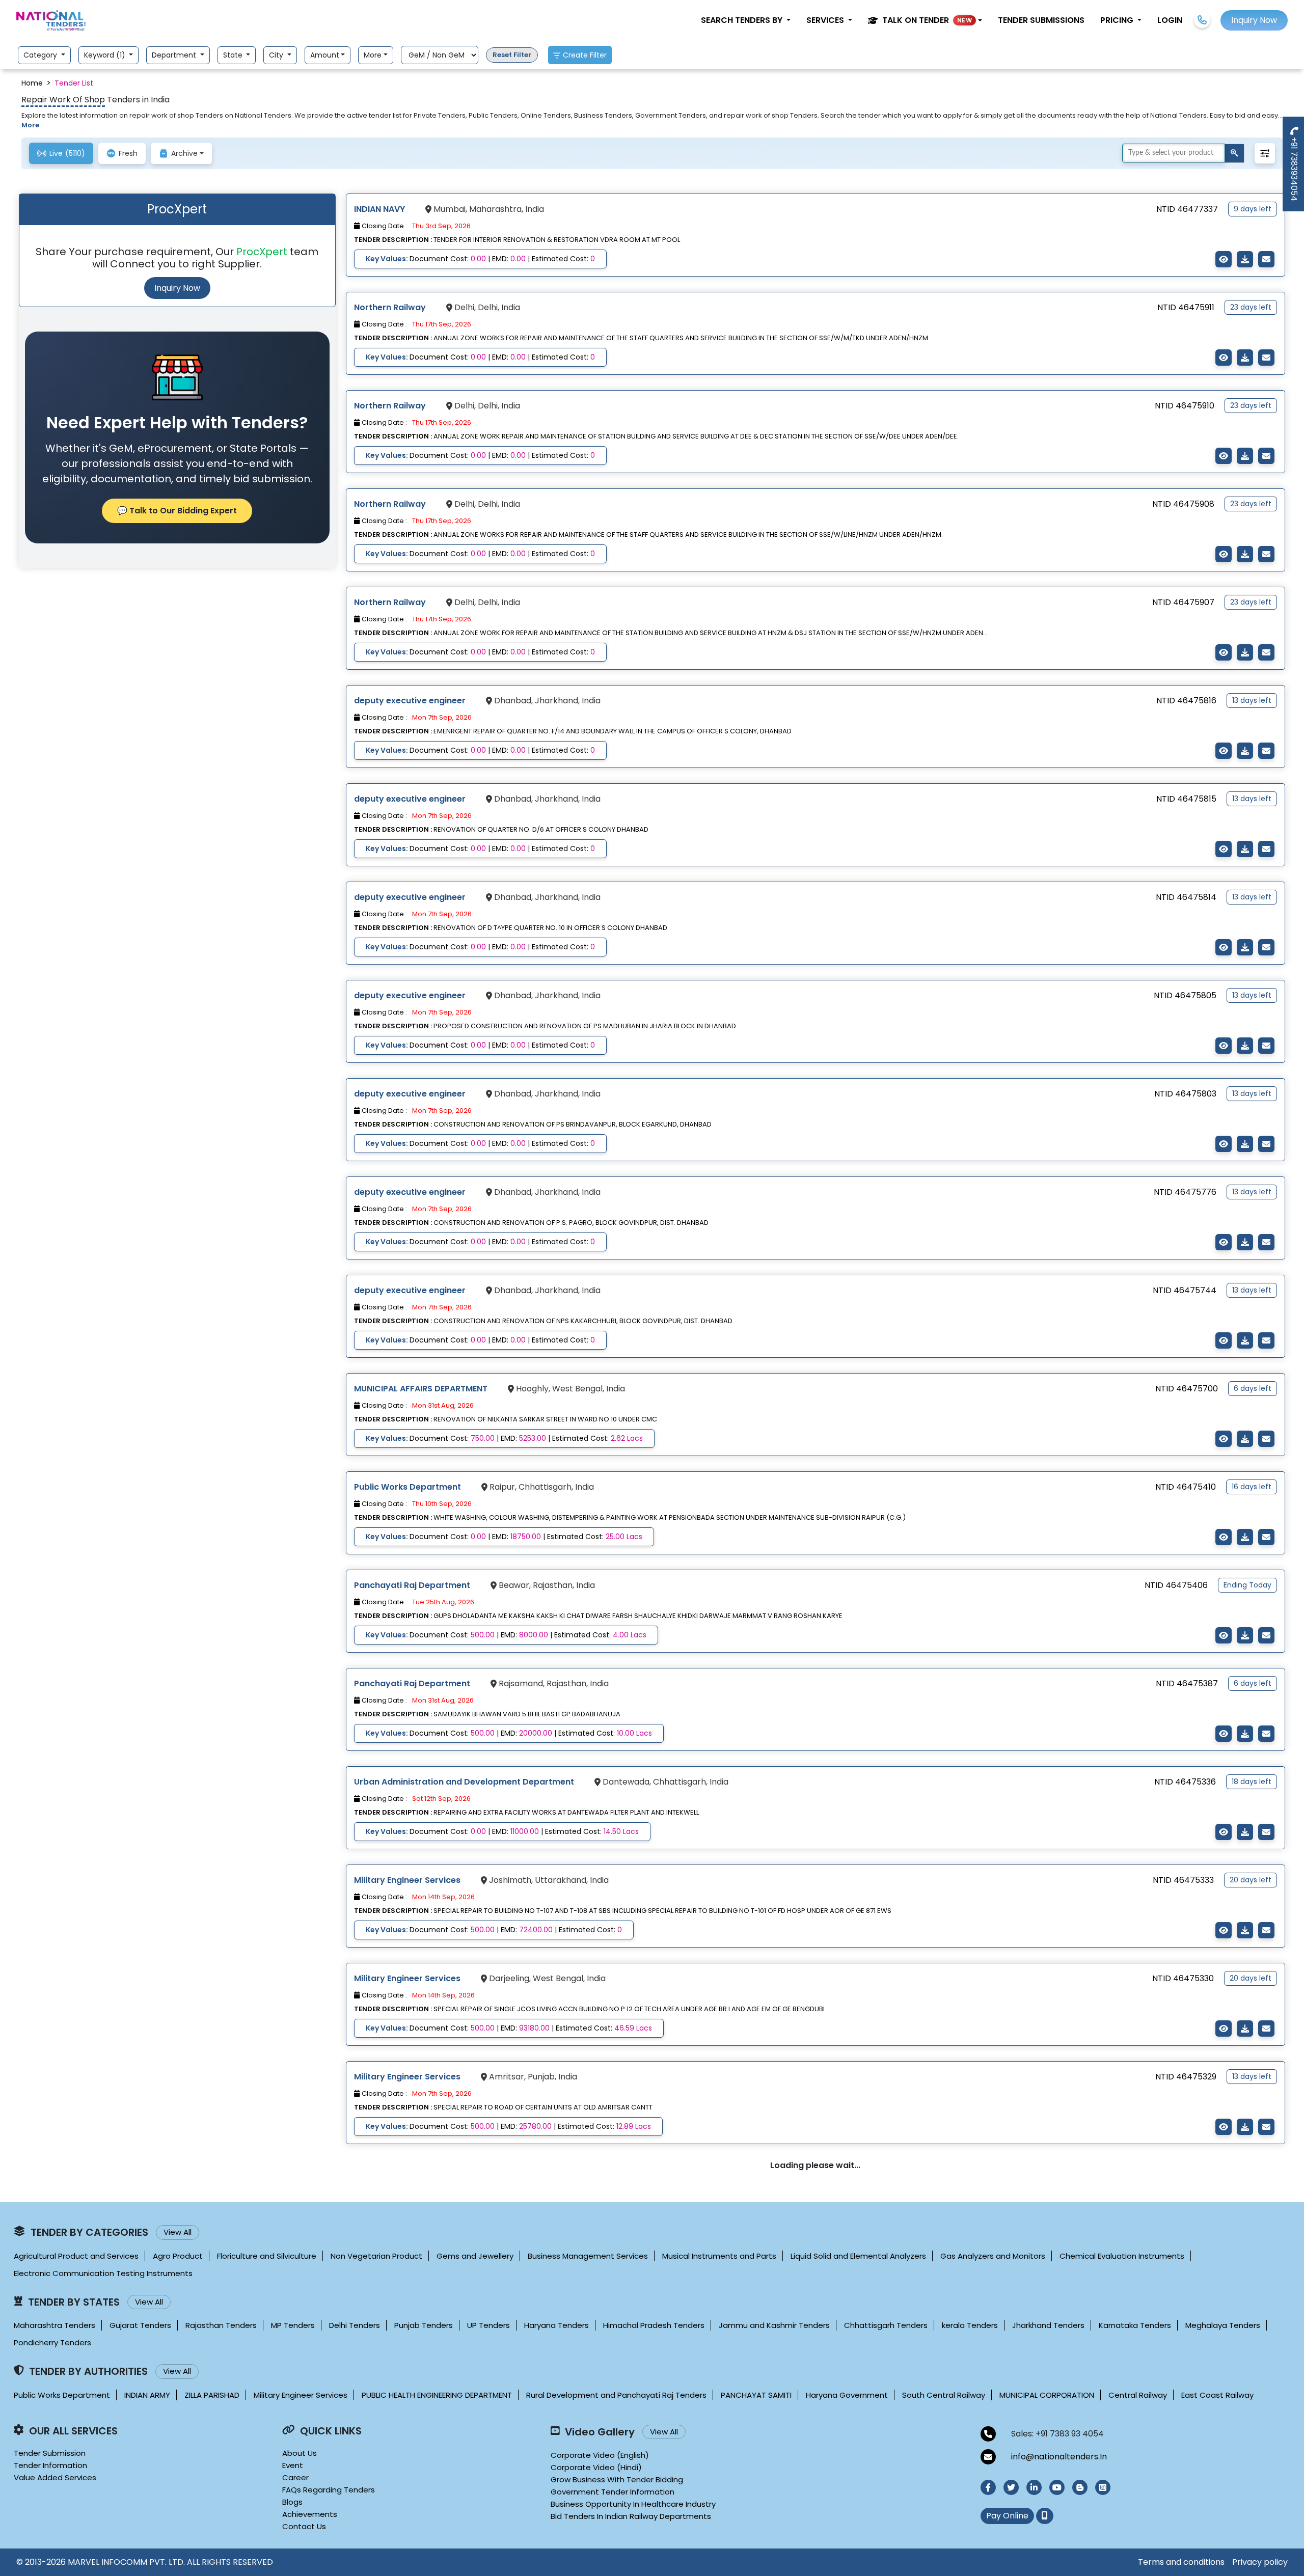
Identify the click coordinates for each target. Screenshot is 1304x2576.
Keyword (106, 55)
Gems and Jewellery (475, 2256)
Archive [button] (184, 153)
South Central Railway (944, 2395)
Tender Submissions (1041, 20)
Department (175, 55)
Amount (325, 55)
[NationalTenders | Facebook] (988, 2487)
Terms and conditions (1181, 2562)
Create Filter (585, 55)
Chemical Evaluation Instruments (1122, 2256)
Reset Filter (512, 55)
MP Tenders (293, 2325)
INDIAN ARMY (147, 2395)
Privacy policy (1260, 2562)
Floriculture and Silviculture (267, 2256)
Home (32, 83)
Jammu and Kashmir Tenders (774, 2325)
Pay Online (1007, 2516)
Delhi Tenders (355, 2325)
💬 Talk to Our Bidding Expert (177, 511)
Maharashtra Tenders (55, 2325)
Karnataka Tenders (1135, 2325)
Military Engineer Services (301, 2395)
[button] (925, 20)
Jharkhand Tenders (1048, 2325)
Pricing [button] (1118, 20)
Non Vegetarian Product (376, 2256)
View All (178, 2232)
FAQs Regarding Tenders (329, 2490)
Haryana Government (847, 2395)
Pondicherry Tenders (52, 2342)
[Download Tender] (1245, 259)
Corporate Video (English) (600, 2455)
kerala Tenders (970, 2325)
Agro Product (178, 2256)
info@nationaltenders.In (1059, 2457)
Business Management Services (588, 2256)
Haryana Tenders (556, 2325)
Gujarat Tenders (140, 2325)
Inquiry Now (177, 288)
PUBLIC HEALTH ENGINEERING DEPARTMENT (437, 2395)
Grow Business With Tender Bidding (617, 2479)
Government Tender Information (613, 2492)
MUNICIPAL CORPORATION (1047, 2395)
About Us (300, 2453)
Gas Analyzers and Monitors (993, 2256)
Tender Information (50, 2465)
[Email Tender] (1266, 259)
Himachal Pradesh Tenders (654, 2325)
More (373, 55)
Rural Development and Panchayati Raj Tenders (616, 2395)
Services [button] (826, 20)
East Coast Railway (1217, 2395)
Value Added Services (55, 2477)
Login (1170, 20)
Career (295, 2477)
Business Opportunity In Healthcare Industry (633, 2504)
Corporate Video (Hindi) (596, 2467)
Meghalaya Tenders (1223, 2325)
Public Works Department (62, 2395)
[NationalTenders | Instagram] (1103, 2487)
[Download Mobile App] (1045, 2516)
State (234, 55)
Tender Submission (50, 2453)
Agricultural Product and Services (76, 2256)
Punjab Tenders (424, 2325)
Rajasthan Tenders (221, 2325)
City (277, 55)
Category (41, 55)
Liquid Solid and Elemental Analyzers (858, 2256)
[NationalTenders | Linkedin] (1034, 2487)
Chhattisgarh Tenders (886, 2325)
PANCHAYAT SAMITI (756, 2395)
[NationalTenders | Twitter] (1011, 2487)
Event (293, 2465)
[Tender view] (1224, 259)
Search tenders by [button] (743, 20)
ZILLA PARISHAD (212, 2395)
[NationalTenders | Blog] (1080, 2487)
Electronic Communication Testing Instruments (103, 2273)
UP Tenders (488, 2325)
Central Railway (1138, 2395)
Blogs (292, 2502)
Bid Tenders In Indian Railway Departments (631, 2516)
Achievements (310, 2514)
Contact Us (304, 2526)
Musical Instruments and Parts (719, 2256)
